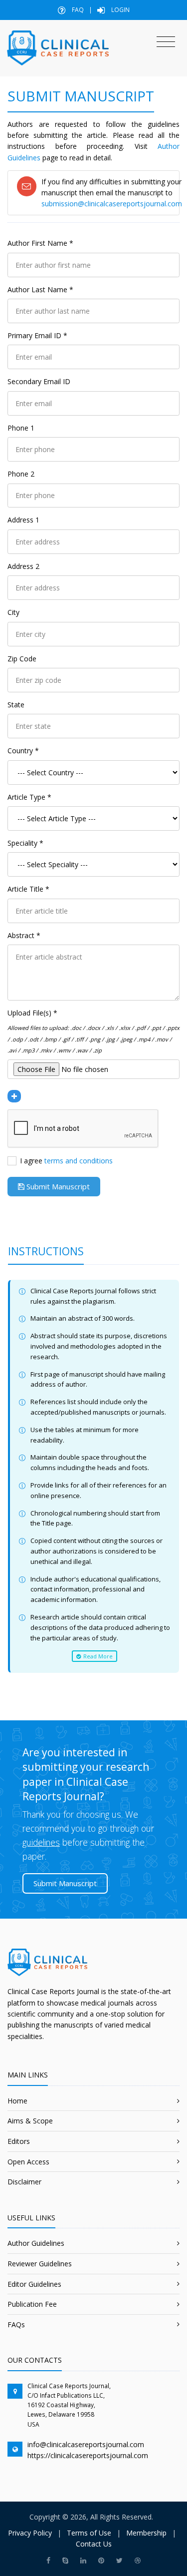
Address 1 (23, 520)
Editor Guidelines (34, 2284)
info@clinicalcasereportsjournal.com (86, 2444)
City (13, 612)
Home (17, 2101)
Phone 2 (21, 474)
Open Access (28, 2162)
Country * (23, 751)
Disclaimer (24, 2182)
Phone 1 (21, 428)
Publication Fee (32, 2304)
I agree (66, 1161)
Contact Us (94, 2544)
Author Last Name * (40, 289)
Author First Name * (40, 243)
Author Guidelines (36, 2243)
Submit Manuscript (57, 1186)
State (16, 705)
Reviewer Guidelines (40, 2264)
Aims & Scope (30, 2121)
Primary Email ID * (37, 335)
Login (120, 10)
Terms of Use (89, 2533)
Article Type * (29, 797)
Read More (97, 1656)
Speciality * (25, 843)
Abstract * (24, 935)
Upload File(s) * (32, 1013)
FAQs (16, 2324)
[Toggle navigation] (166, 42)
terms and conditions (79, 1161)
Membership (146, 2533)
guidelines (41, 1842)
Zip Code (22, 659)
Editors (19, 2141)
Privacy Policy (30, 2533)
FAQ (77, 10)
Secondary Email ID (39, 381)
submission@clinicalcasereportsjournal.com (112, 204)
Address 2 (23, 566)
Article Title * (28, 889)
